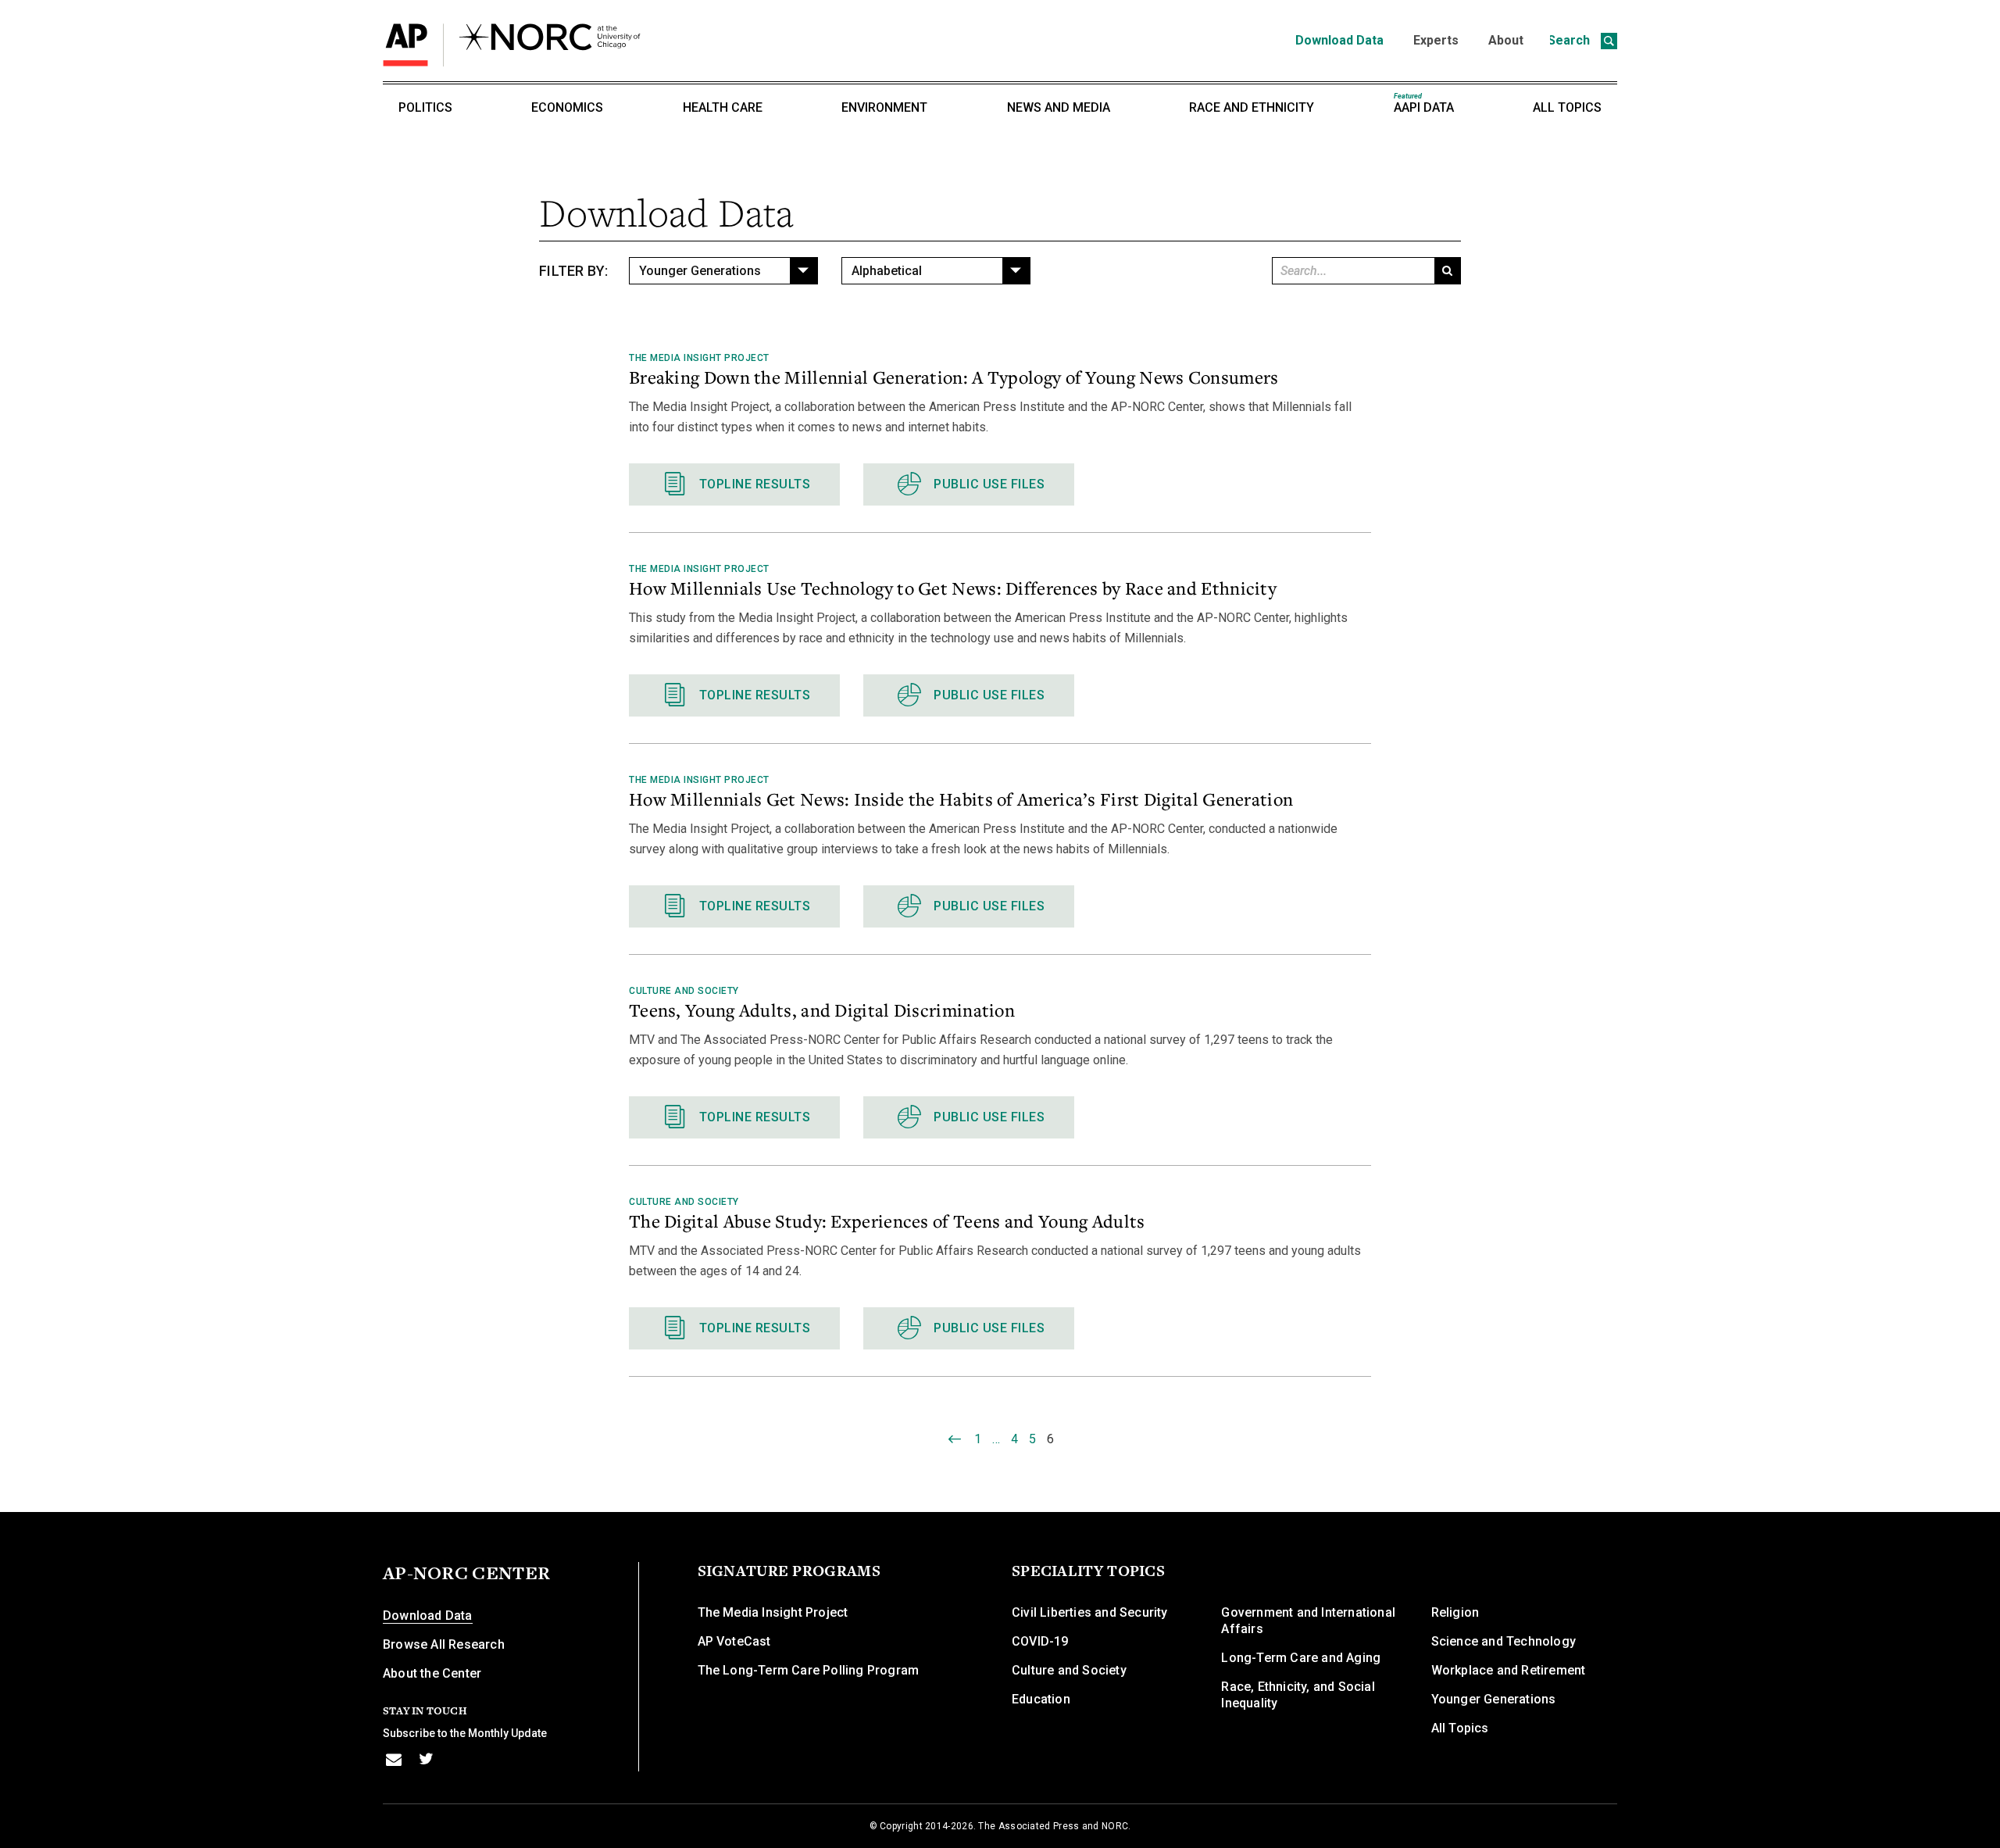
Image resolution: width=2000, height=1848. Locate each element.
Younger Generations (1494, 1699)
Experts (1436, 40)
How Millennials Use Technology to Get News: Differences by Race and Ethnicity (953, 588)
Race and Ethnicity (1252, 107)
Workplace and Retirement (1509, 1670)
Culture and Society (684, 991)
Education (1041, 1699)
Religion (1455, 1612)
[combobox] (723, 271)
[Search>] (1447, 271)
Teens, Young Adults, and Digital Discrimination (822, 1010)
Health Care (723, 107)
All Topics (1567, 107)
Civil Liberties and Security (1090, 1612)
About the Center (432, 1673)
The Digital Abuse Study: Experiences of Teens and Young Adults (887, 1221)
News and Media (1059, 107)
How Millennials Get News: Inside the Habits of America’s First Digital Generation (961, 799)
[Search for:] (1352, 271)
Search (1570, 40)
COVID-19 (1040, 1641)
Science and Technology (1504, 1641)
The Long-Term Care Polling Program (809, 1670)
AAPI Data (1424, 104)
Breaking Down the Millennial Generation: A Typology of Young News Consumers (954, 377)
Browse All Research (444, 1644)
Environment (884, 107)
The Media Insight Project (699, 358)
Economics (567, 107)
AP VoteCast (734, 1641)
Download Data (1339, 40)
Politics (425, 107)
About (1506, 40)
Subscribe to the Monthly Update (465, 1733)
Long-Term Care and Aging (1301, 1658)
